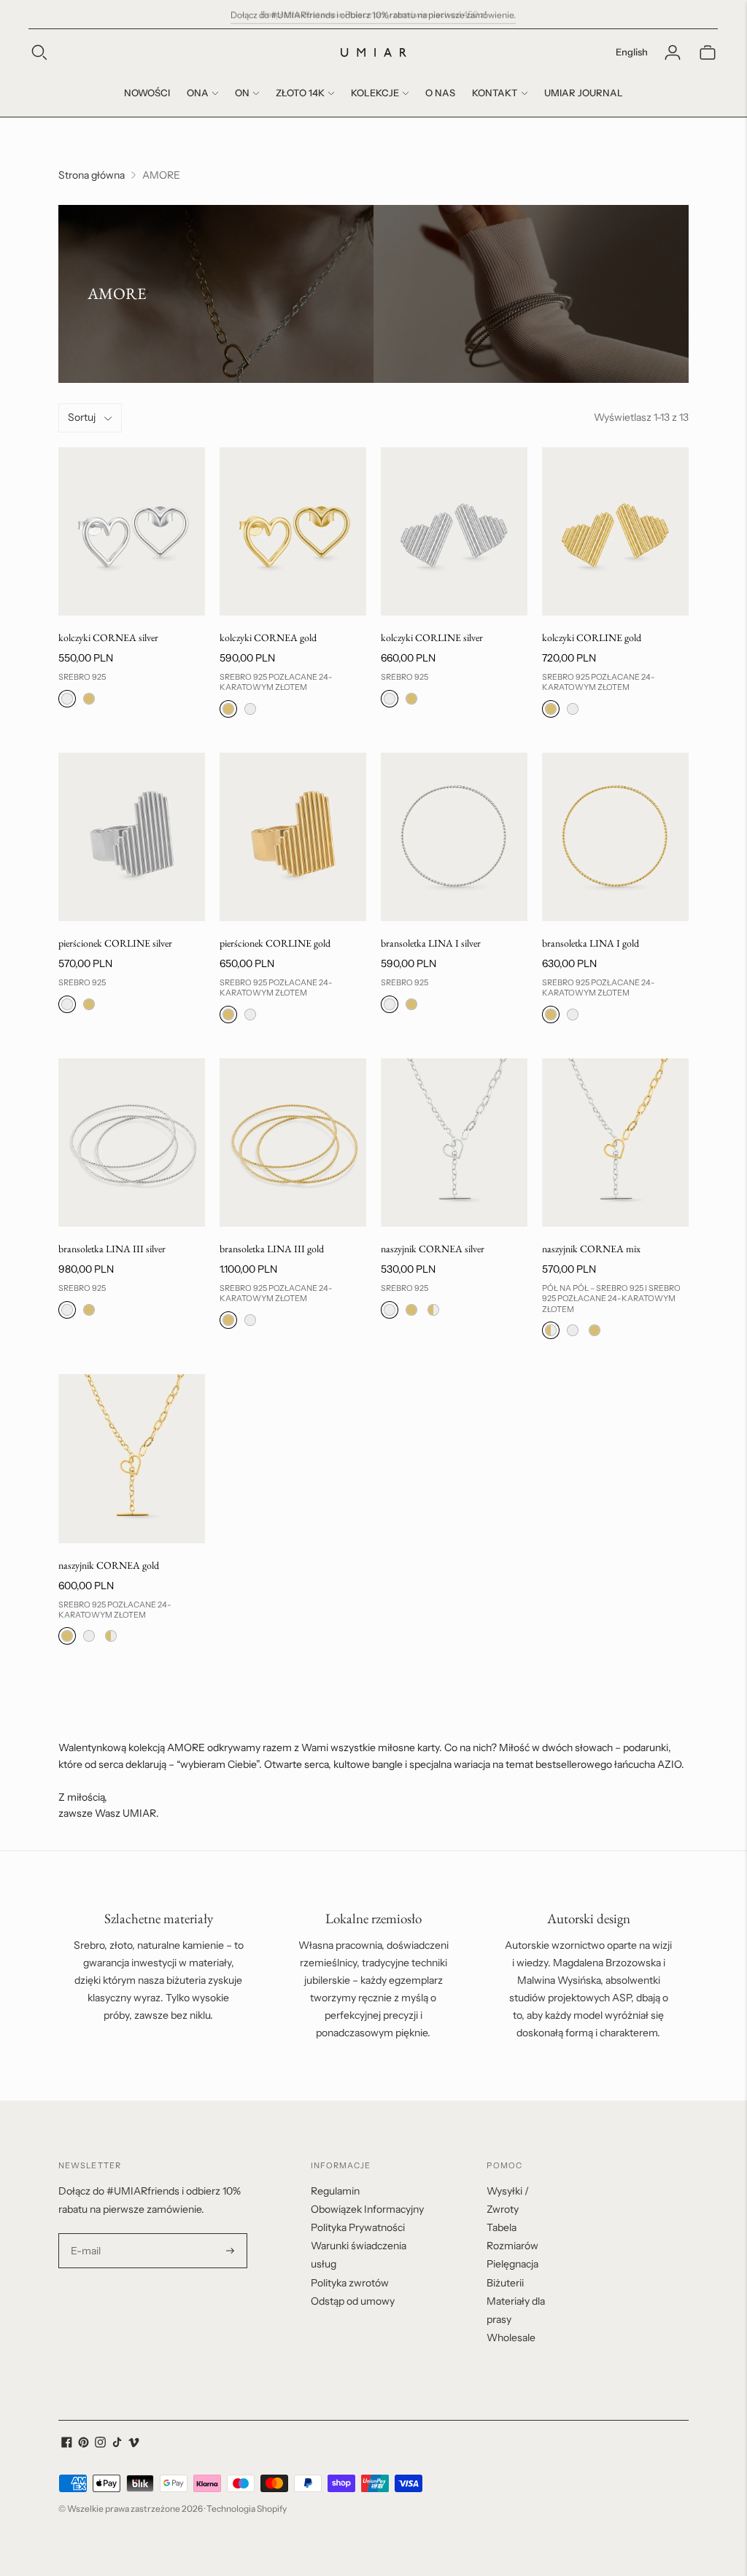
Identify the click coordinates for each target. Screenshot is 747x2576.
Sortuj (82, 417)
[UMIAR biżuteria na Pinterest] (84, 2444)
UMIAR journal (584, 93)
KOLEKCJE (375, 93)
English (632, 52)
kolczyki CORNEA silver (108, 637)
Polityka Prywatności (358, 2227)
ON (242, 93)
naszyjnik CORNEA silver (433, 1249)
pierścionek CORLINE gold (275, 943)
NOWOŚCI (147, 93)
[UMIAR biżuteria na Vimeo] (134, 2444)
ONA (198, 93)
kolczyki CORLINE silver (432, 637)
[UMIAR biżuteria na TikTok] (117, 2444)
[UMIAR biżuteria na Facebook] (67, 2444)
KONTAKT (495, 93)
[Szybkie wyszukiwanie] (39, 53)
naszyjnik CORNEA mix (591, 1249)
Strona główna (92, 175)
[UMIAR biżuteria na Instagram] (100, 2444)
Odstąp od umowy (353, 2301)
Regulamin (335, 2191)
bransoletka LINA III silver (112, 1249)
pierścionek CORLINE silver (115, 943)
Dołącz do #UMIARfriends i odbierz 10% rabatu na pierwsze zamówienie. (373, 13)
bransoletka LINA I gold (591, 943)
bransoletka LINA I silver (431, 943)
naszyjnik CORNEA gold (109, 1565)
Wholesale (511, 2338)
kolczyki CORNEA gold (268, 637)
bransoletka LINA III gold (272, 1249)
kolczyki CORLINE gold (592, 637)
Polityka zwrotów (350, 2283)
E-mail (86, 2234)
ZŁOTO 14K (300, 93)
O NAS (440, 93)
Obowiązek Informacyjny (367, 2209)
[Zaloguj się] (673, 53)
